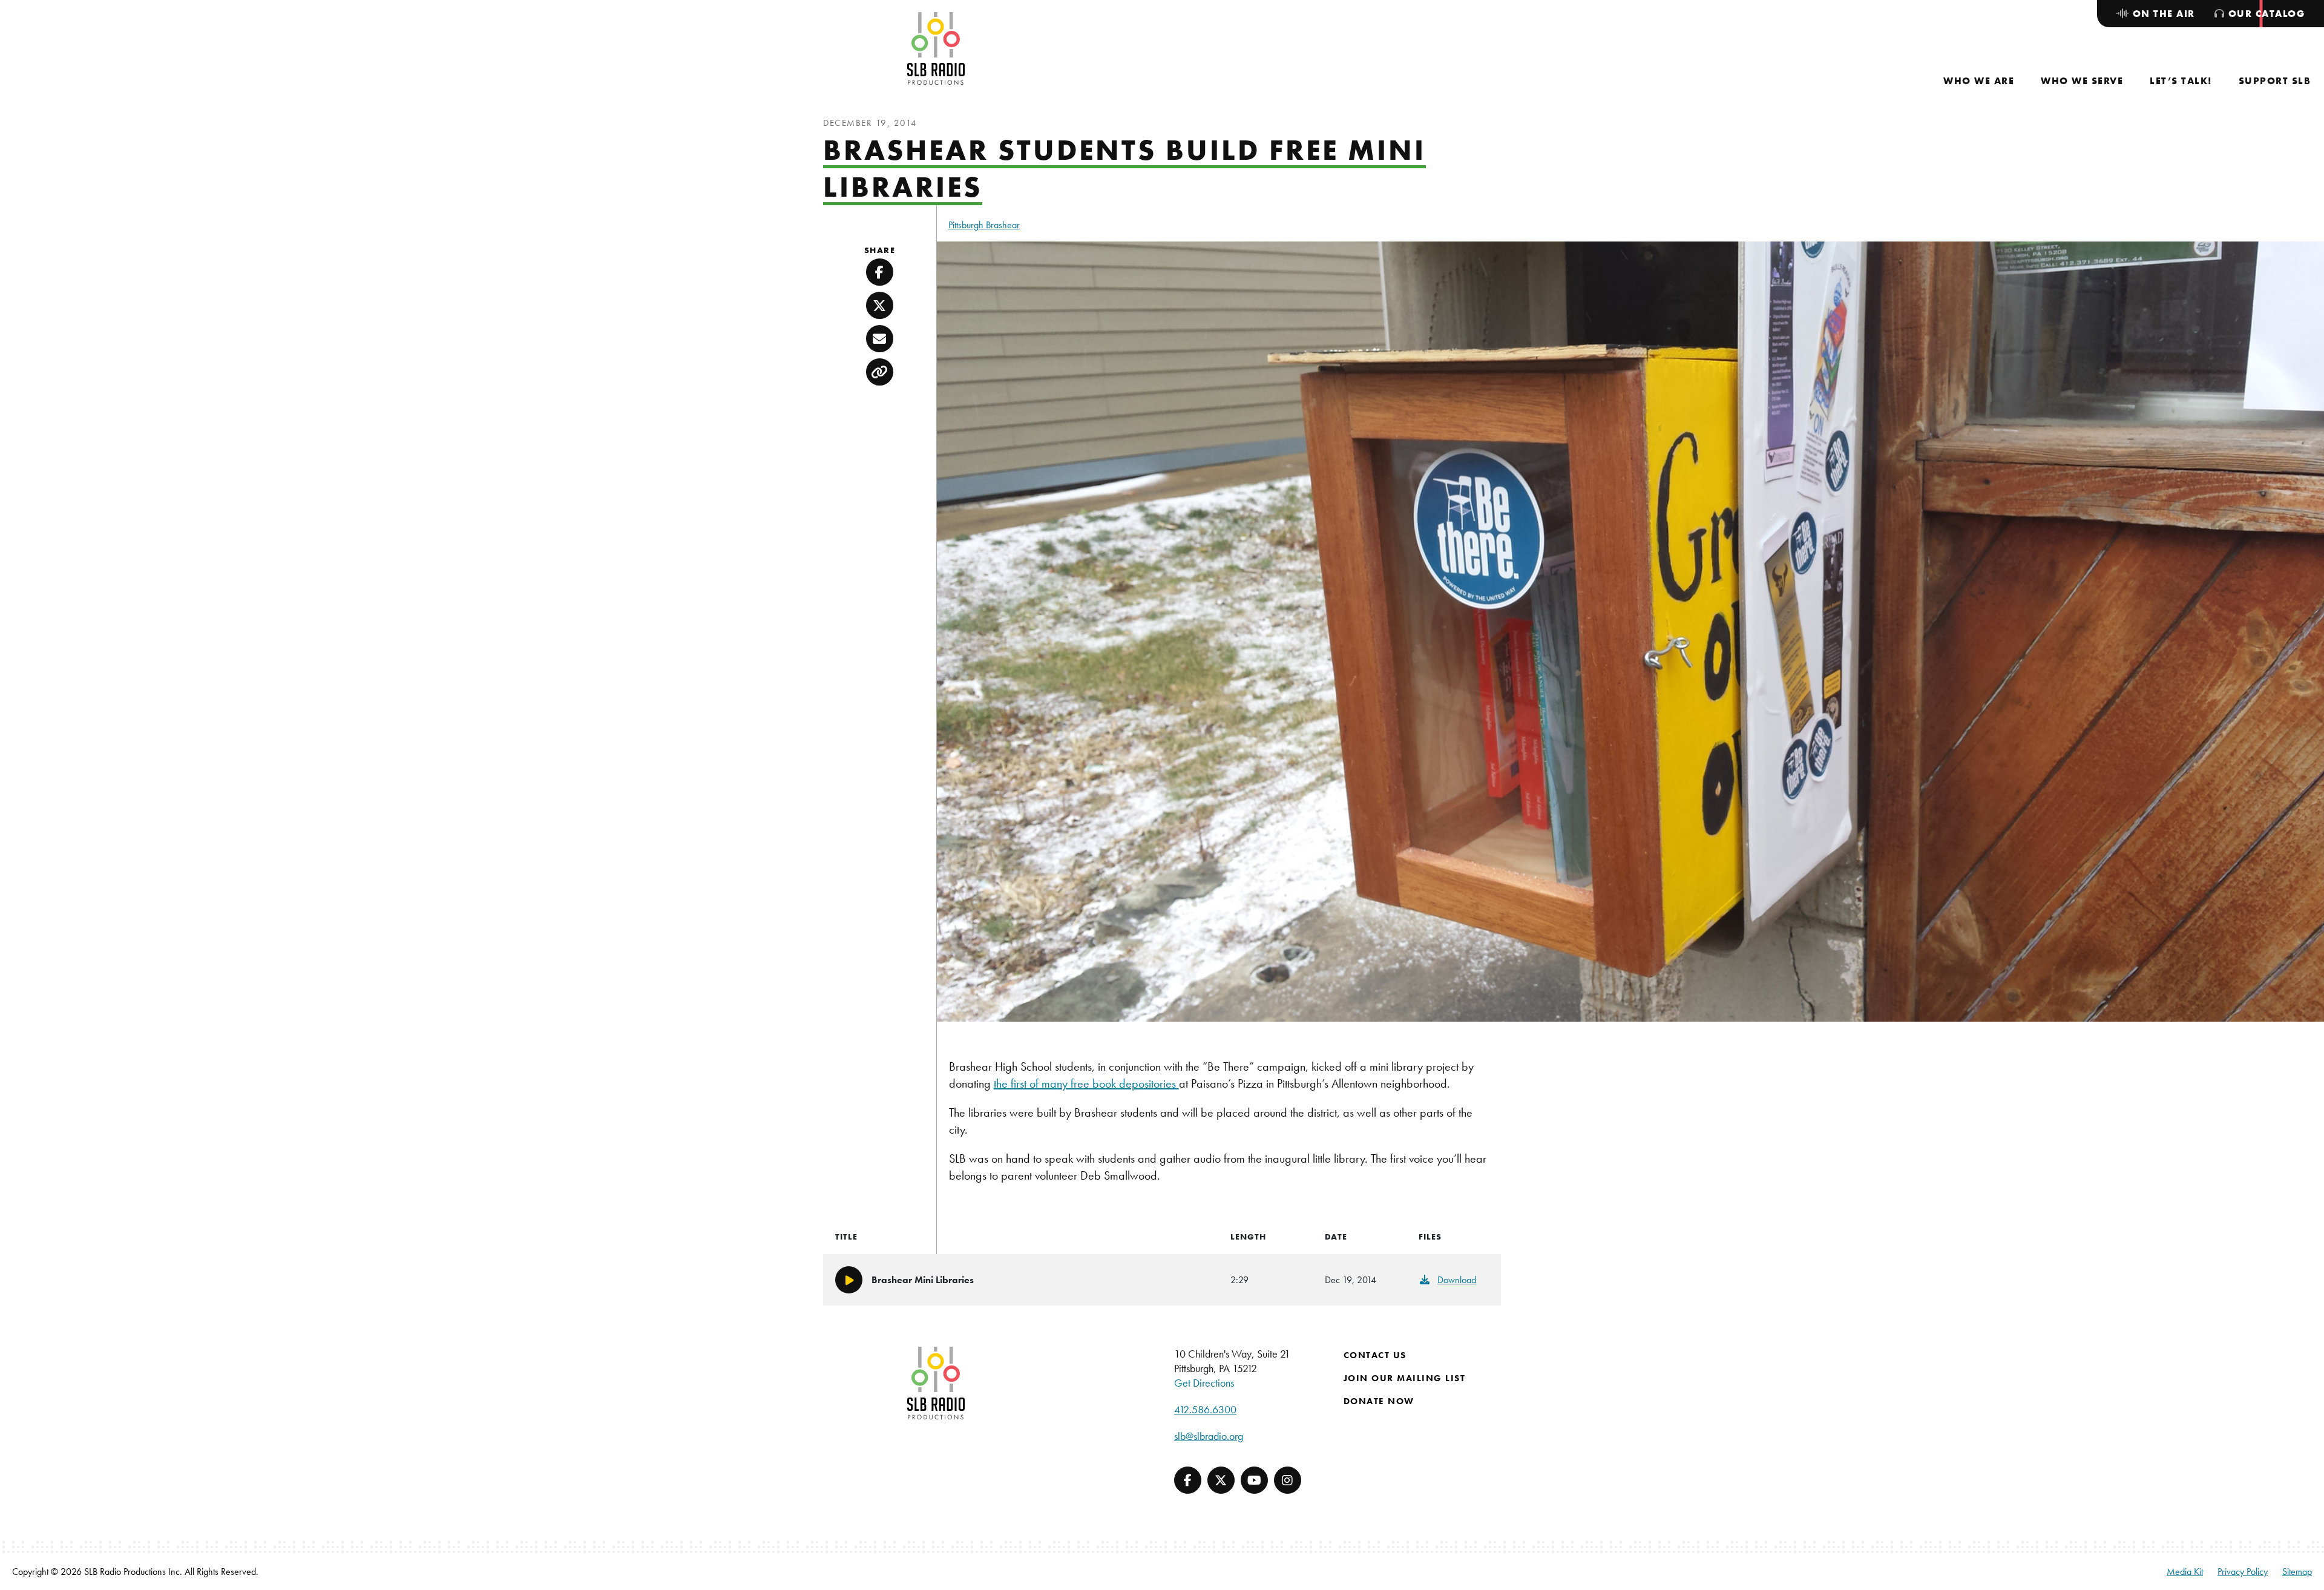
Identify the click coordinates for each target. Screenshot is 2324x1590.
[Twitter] (1221, 1480)
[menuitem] (1979, 81)
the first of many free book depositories (1086, 1083)
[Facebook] (1188, 1480)
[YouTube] (1254, 1480)
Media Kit (2185, 1572)
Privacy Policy (2243, 1572)
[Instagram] (1288, 1480)
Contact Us (1375, 1355)
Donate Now (1379, 1401)
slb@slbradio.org (1209, 1436)
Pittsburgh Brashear (984, 225)
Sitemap (2297, 1572)
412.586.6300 (1205, 1409)
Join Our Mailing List (1405, 1378)
